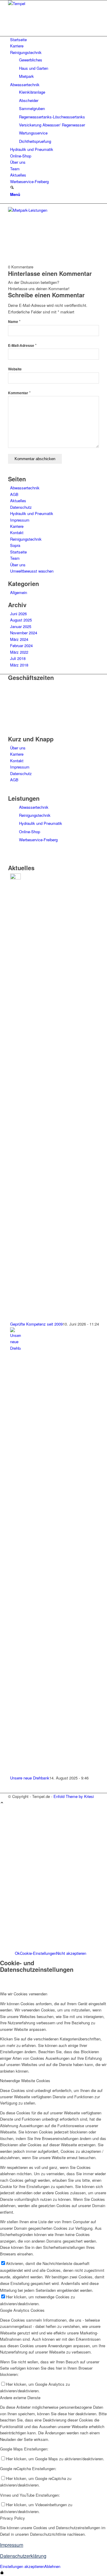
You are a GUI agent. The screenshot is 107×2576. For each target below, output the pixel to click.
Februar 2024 (21, 645)
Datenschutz (21, 507)
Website (15, 369)
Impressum (20, 520)
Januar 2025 (21, 626)
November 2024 (24, 633)
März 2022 (19, 652)
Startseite (18, 552)
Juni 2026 (18, 614)
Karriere (17, 526)
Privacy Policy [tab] (12, 2518)
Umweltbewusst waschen (32, 571)
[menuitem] (55, 40)
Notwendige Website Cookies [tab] (25, 2081)
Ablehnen (52, 2566)
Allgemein (19, 592)
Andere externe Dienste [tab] (20, 2398)
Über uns (18, 565)
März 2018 (19, 665)
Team (15, 558)
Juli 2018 (18, 658)
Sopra (15, 545)
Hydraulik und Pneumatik (32, 513)
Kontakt (17, 532)
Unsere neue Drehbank (30, 1778)
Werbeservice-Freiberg (38, 840)
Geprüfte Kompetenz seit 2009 (36, 1324)
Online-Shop (30, 832)
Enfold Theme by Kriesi (74, 1796)
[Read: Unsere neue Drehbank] (15, 1348)
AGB (14, 494)
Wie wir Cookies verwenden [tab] (24, 1994)
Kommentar (19, 393)
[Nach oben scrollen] (2, 1803)
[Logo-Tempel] (53, 3)
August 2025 (21, 620)
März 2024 (19, 639)
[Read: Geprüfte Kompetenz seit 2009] (15, 878)
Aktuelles (18, 501)
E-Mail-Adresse (22, 345)
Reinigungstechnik (26, 539)
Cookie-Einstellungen (38, 1953)
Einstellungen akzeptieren (22, 2566)
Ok (17, 1953)
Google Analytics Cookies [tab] (22, 2310)
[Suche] (12, 188)
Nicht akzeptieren (71, 1953)
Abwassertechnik (25, 488)
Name (14, 322)
